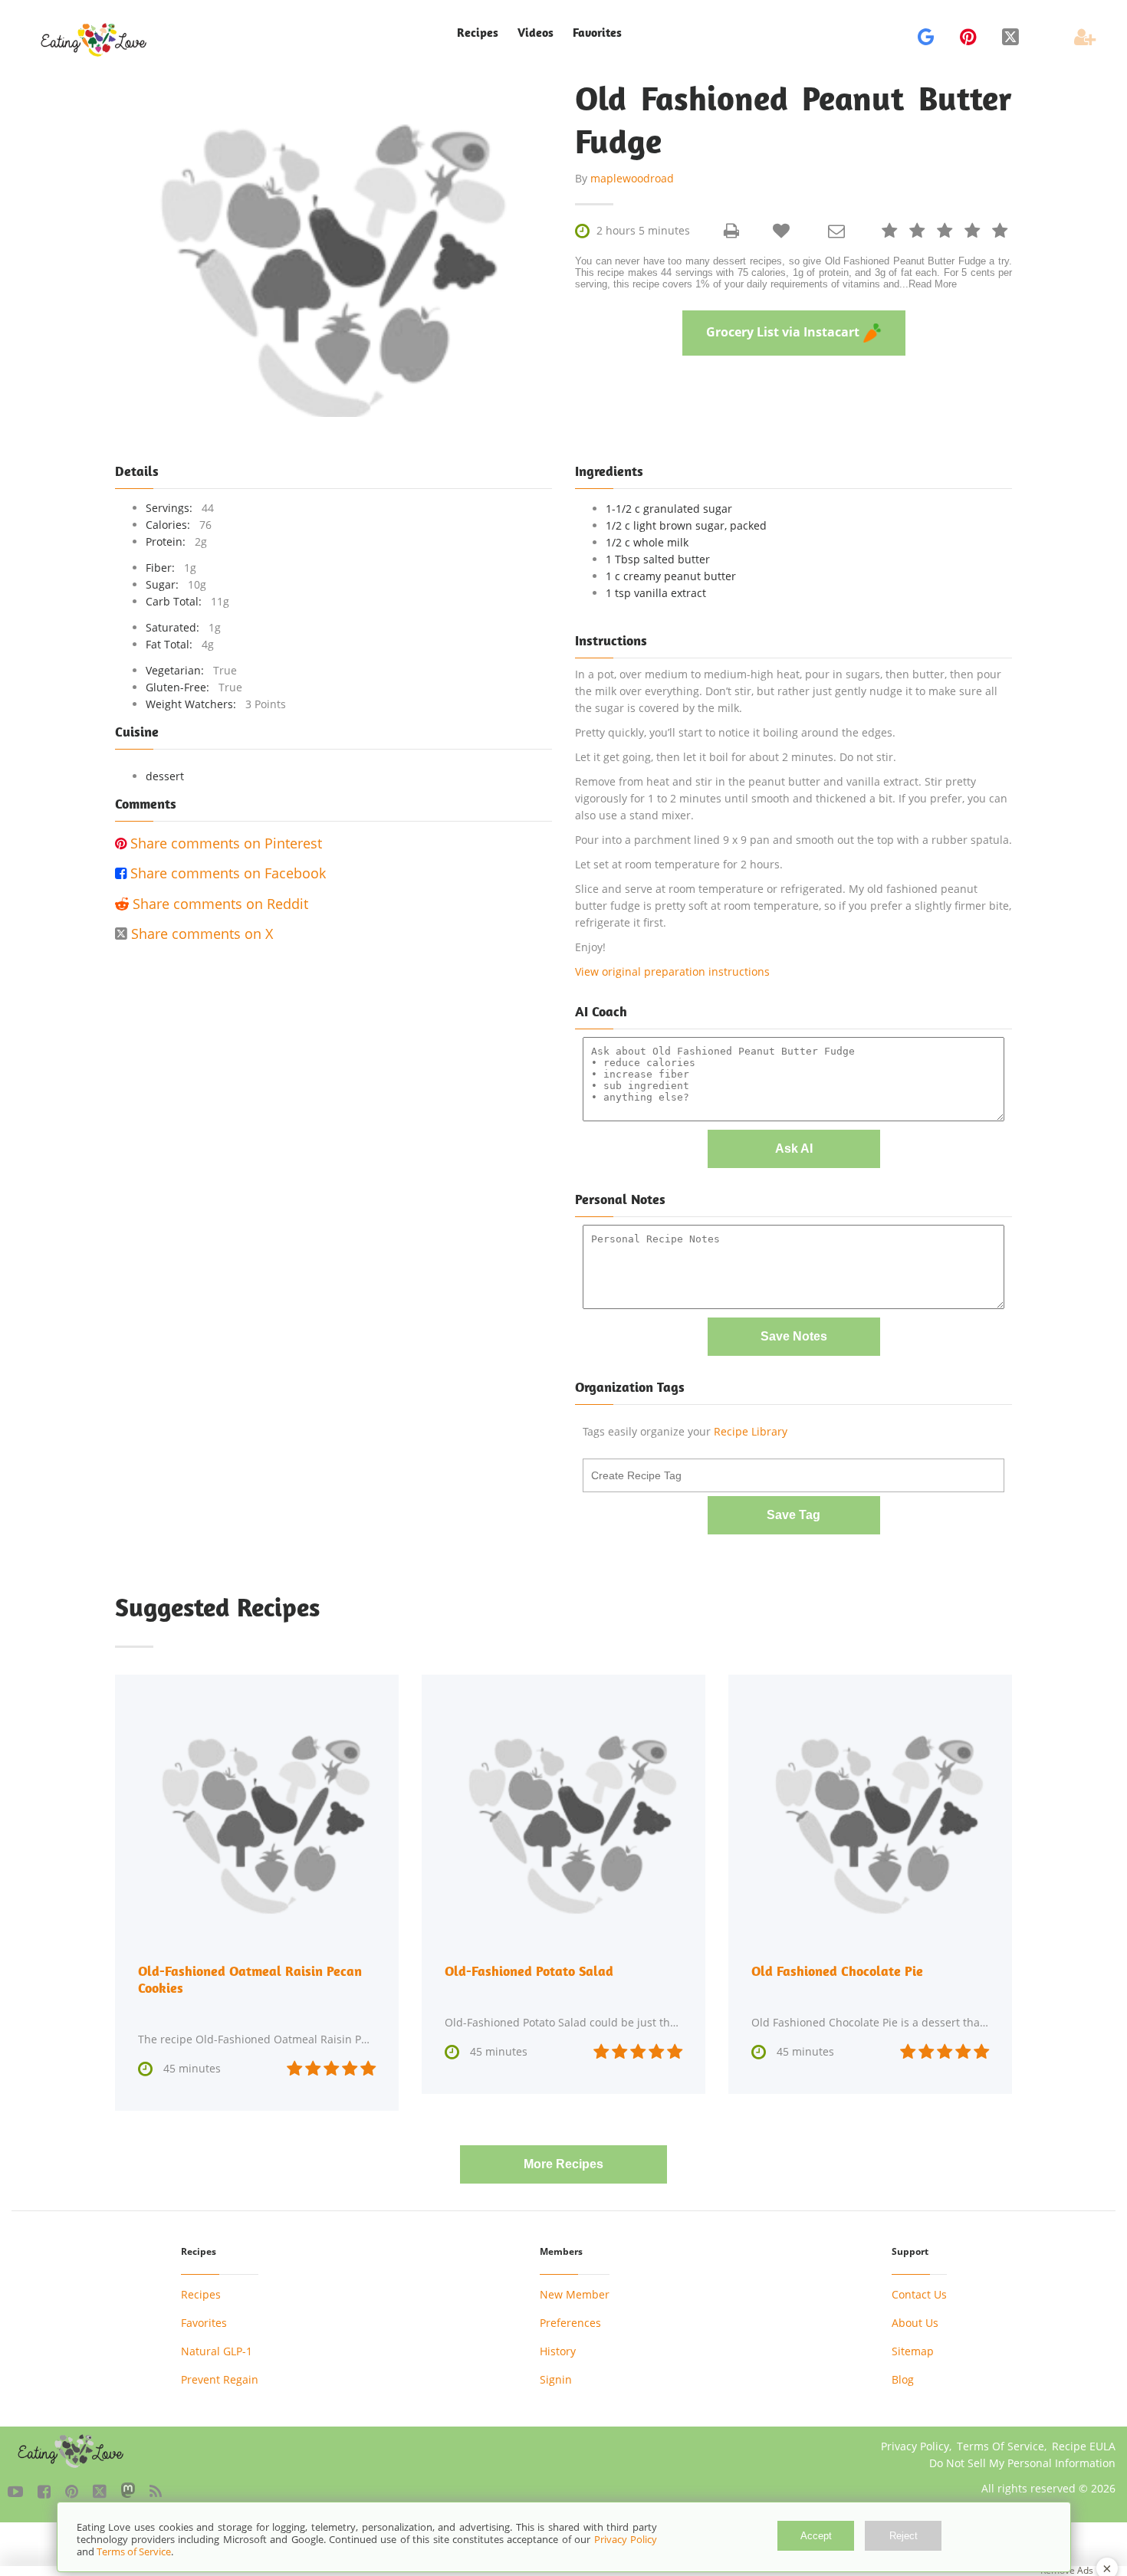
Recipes (201, 2294)
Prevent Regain (220, 2379)
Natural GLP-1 (217, 2351)
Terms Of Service (1001, 2446)
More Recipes (563, 2164)
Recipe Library (751, 1431)
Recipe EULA (1084, 2446)
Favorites (597, 33)
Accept (816, 2536)
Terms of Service (134, 2551)
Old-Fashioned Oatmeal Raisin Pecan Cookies (250, 1979)
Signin (556, 2379)
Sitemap (913, 2351)
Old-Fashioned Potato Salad (529, 1971)
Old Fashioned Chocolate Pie (837, 1971)
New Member (575, 2294)
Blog (903, 2379)
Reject (904, 2536)
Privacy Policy (915, 2446)
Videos (536, 33)
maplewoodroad (632, 178)
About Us (915, 2323)
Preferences (570, 2323)
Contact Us (919, 2294)
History (558, 2351)
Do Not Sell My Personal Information (1022, 2463)
